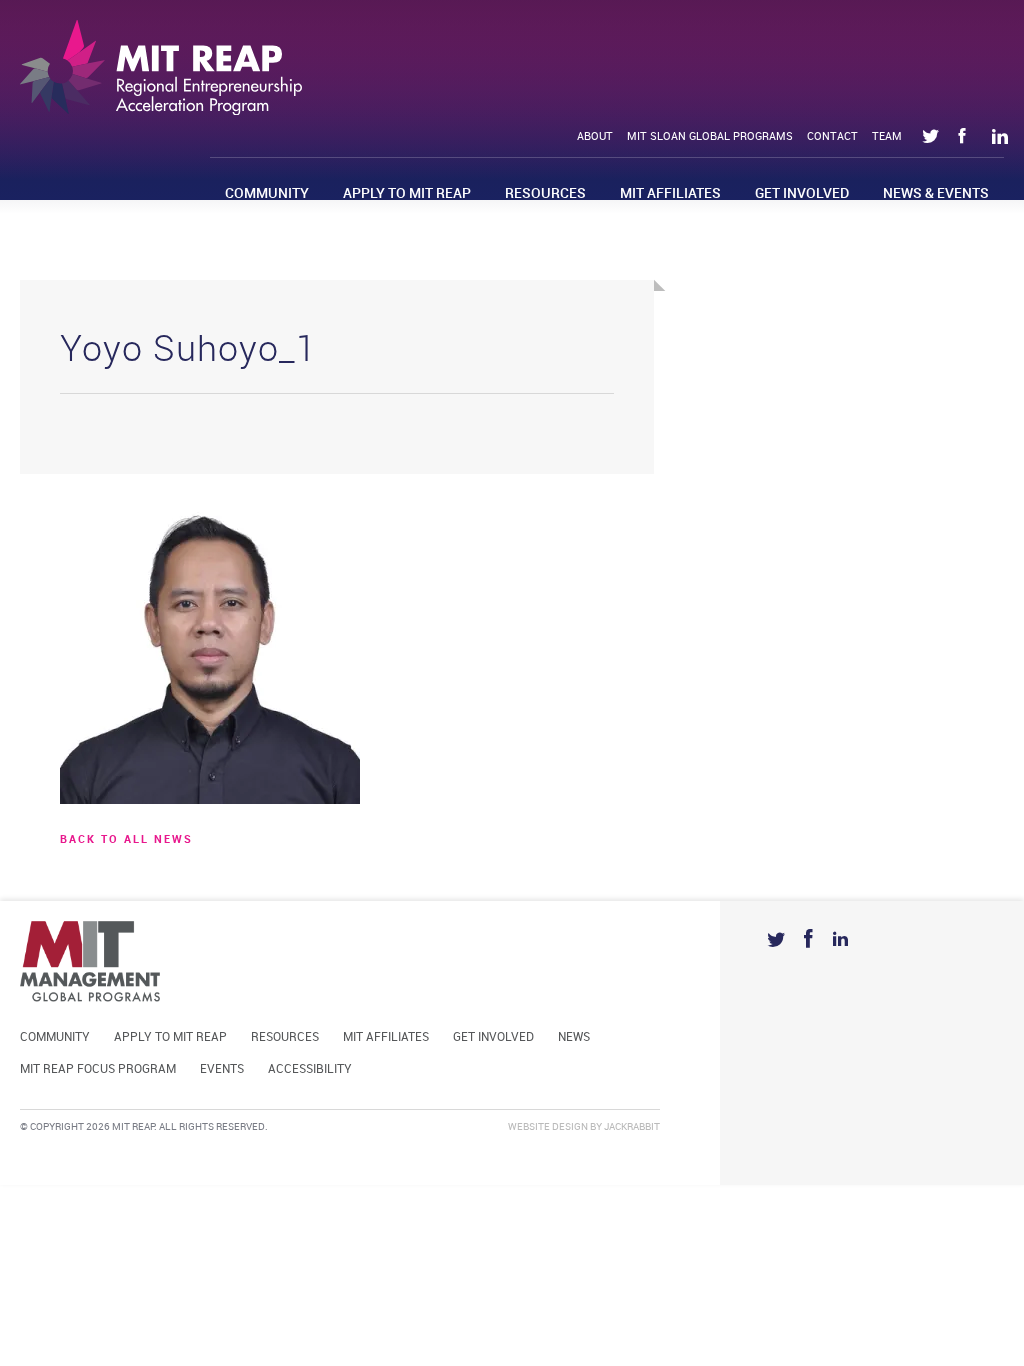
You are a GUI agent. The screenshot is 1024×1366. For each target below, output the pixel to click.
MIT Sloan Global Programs (710, 137)
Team (887, 137)
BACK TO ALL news (126, 840)
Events (222, 1069)
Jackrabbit (632, 1127)
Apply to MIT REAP (407, 193)
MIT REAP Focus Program (98, 1069)
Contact (832, 137)
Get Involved (802, 193)
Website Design (548, 1127)
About (595, 137)
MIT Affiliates (670, 193)
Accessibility (310, 1069)
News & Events (936, 193)
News (574, 1037)
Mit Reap (161, 67)
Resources (545, 193)
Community (267, 193)
